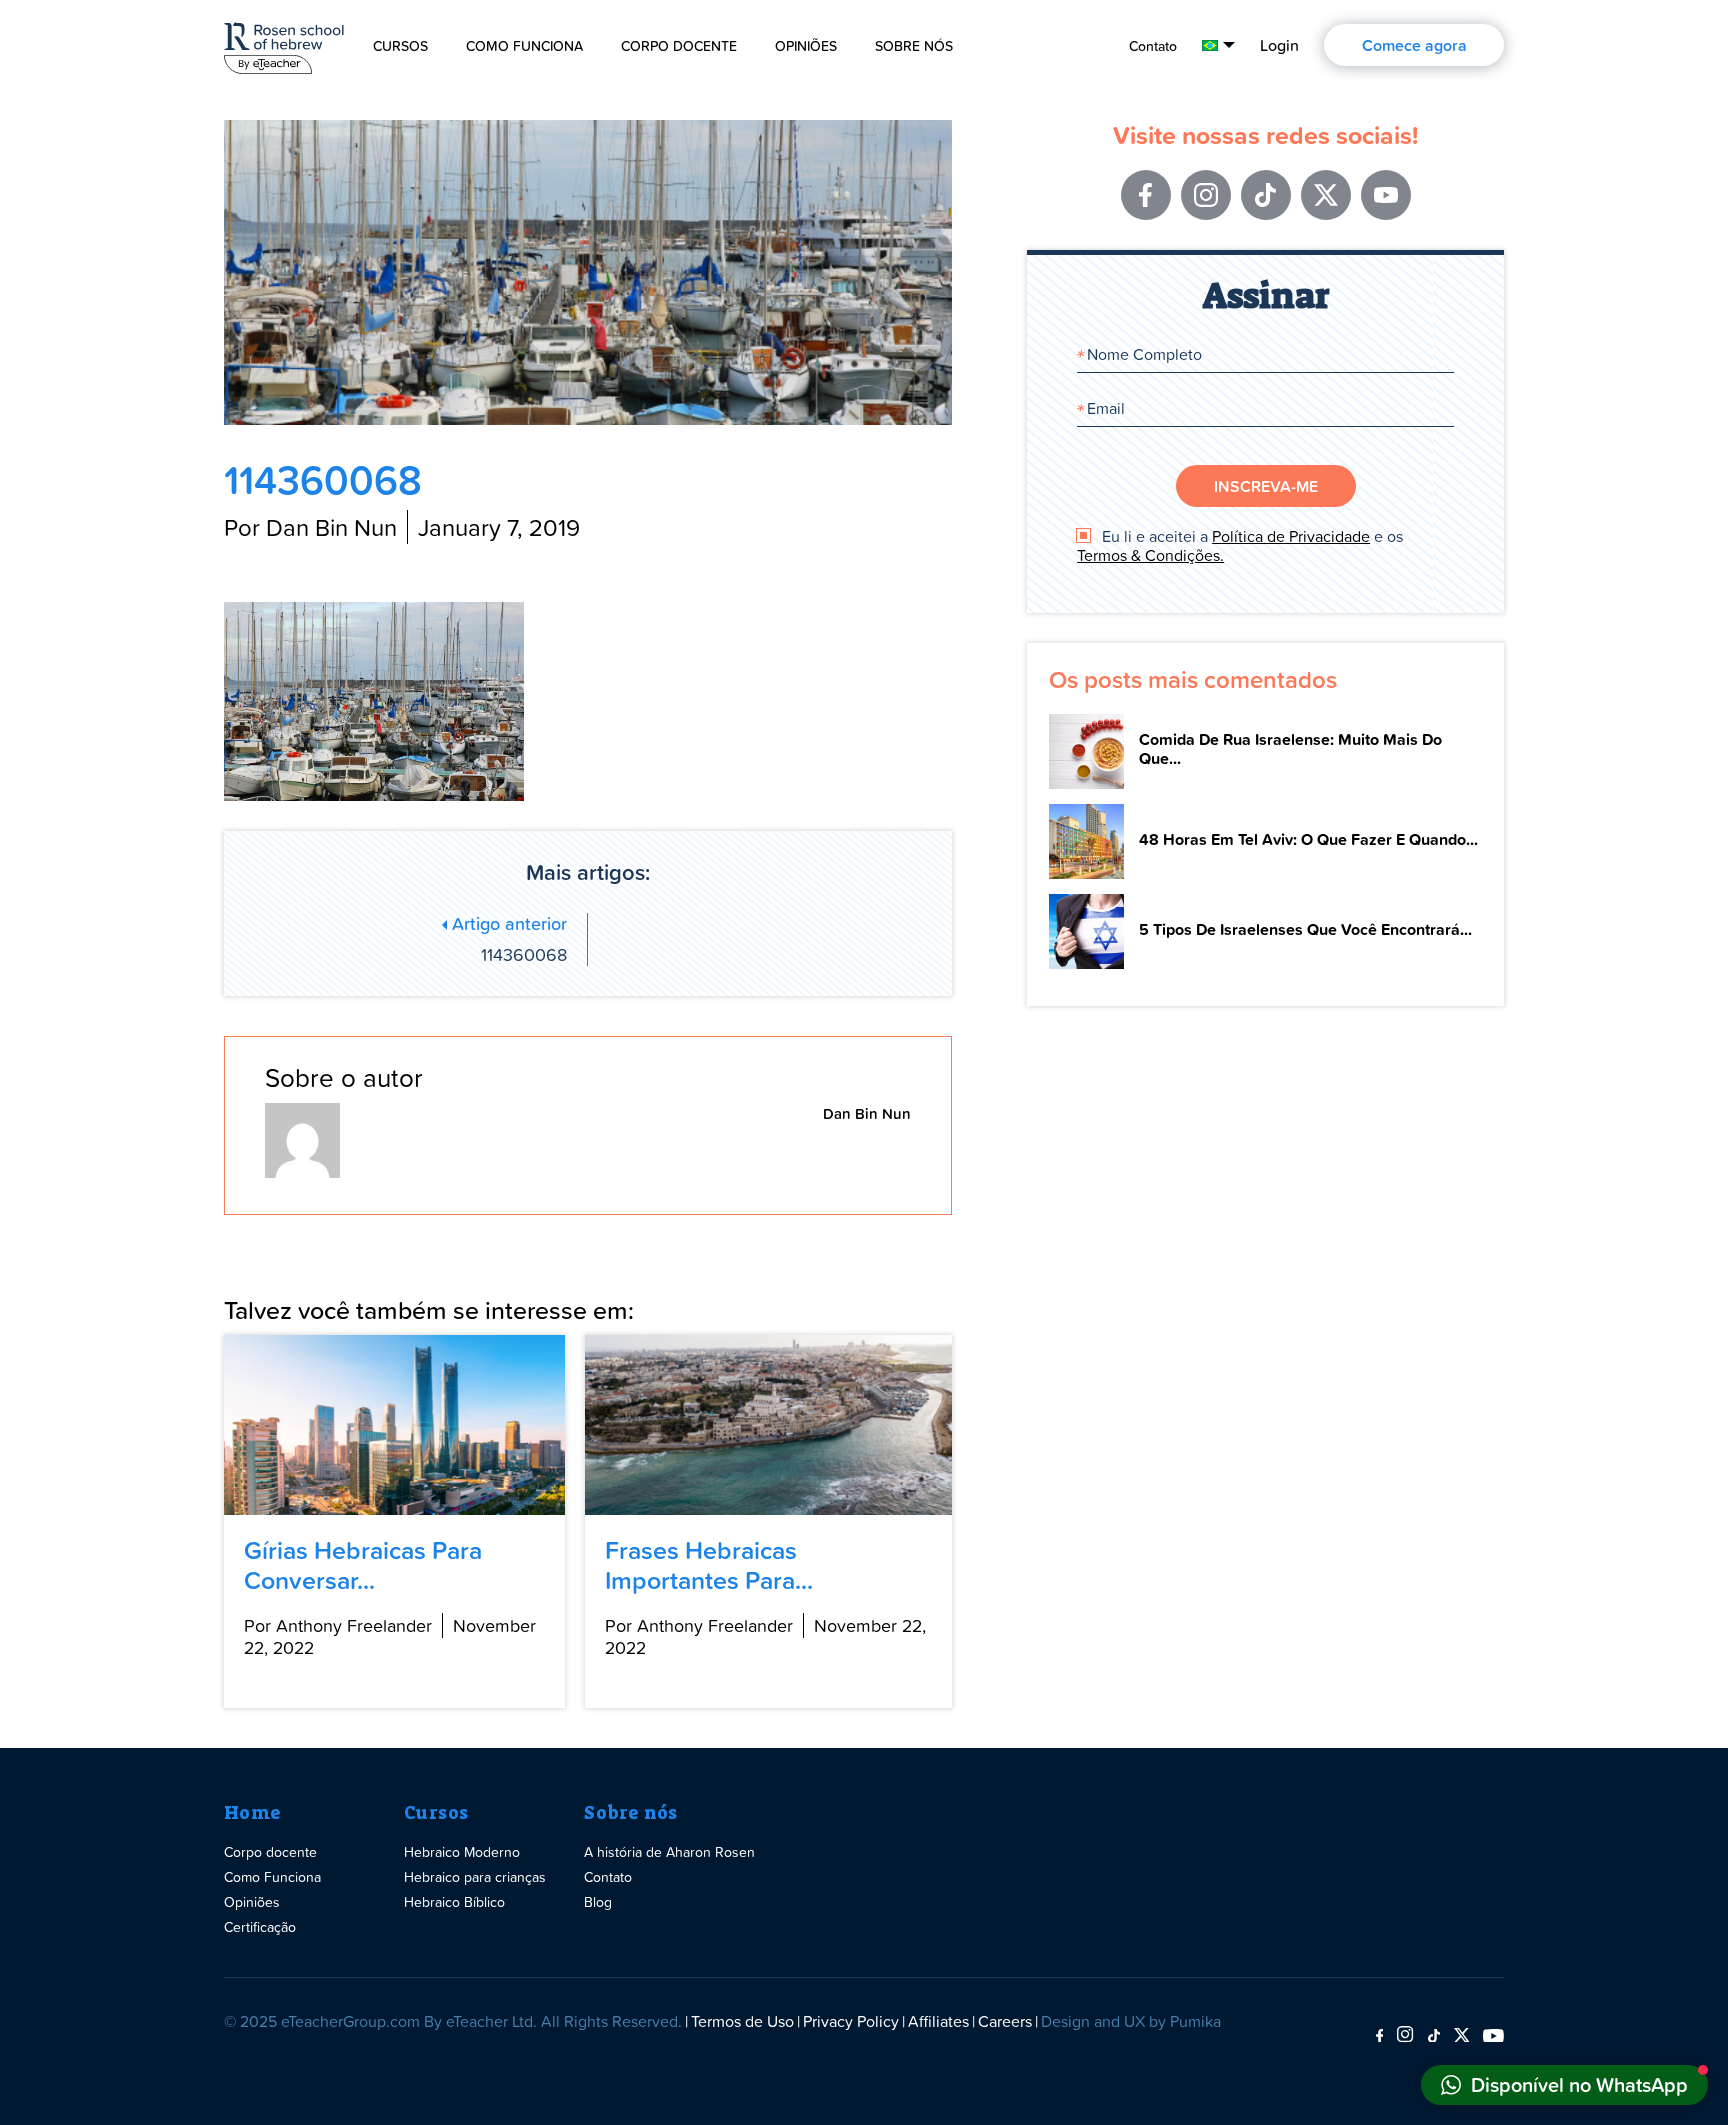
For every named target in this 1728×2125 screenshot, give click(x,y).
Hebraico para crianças (475, 1876)
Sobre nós (631, 1813)
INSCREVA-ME (1266, 486)
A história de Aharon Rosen (669, 1851)
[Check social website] (1379, 2036)
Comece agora (1414, 45)
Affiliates (938, 2021)
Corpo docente (679, 46)
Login (1279, 45)
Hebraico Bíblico (454, 1901)
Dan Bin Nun (867, 1113)
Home (252, 1813)
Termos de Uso (742, 2021)
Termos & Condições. (1150, 555)
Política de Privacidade (1291, 536)
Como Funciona (524, 46)
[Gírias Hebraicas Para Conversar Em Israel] (394, 1425)
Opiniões (806, 46)
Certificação (260, 1926)
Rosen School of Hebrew (284, 44)
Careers (1005, 2021)
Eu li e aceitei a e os (1240, 546)
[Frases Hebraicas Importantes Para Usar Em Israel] (768, 1425)
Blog (598, 1901)
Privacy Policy (851, 2021)
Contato (1153, 46)
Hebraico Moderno (462, 1851)
